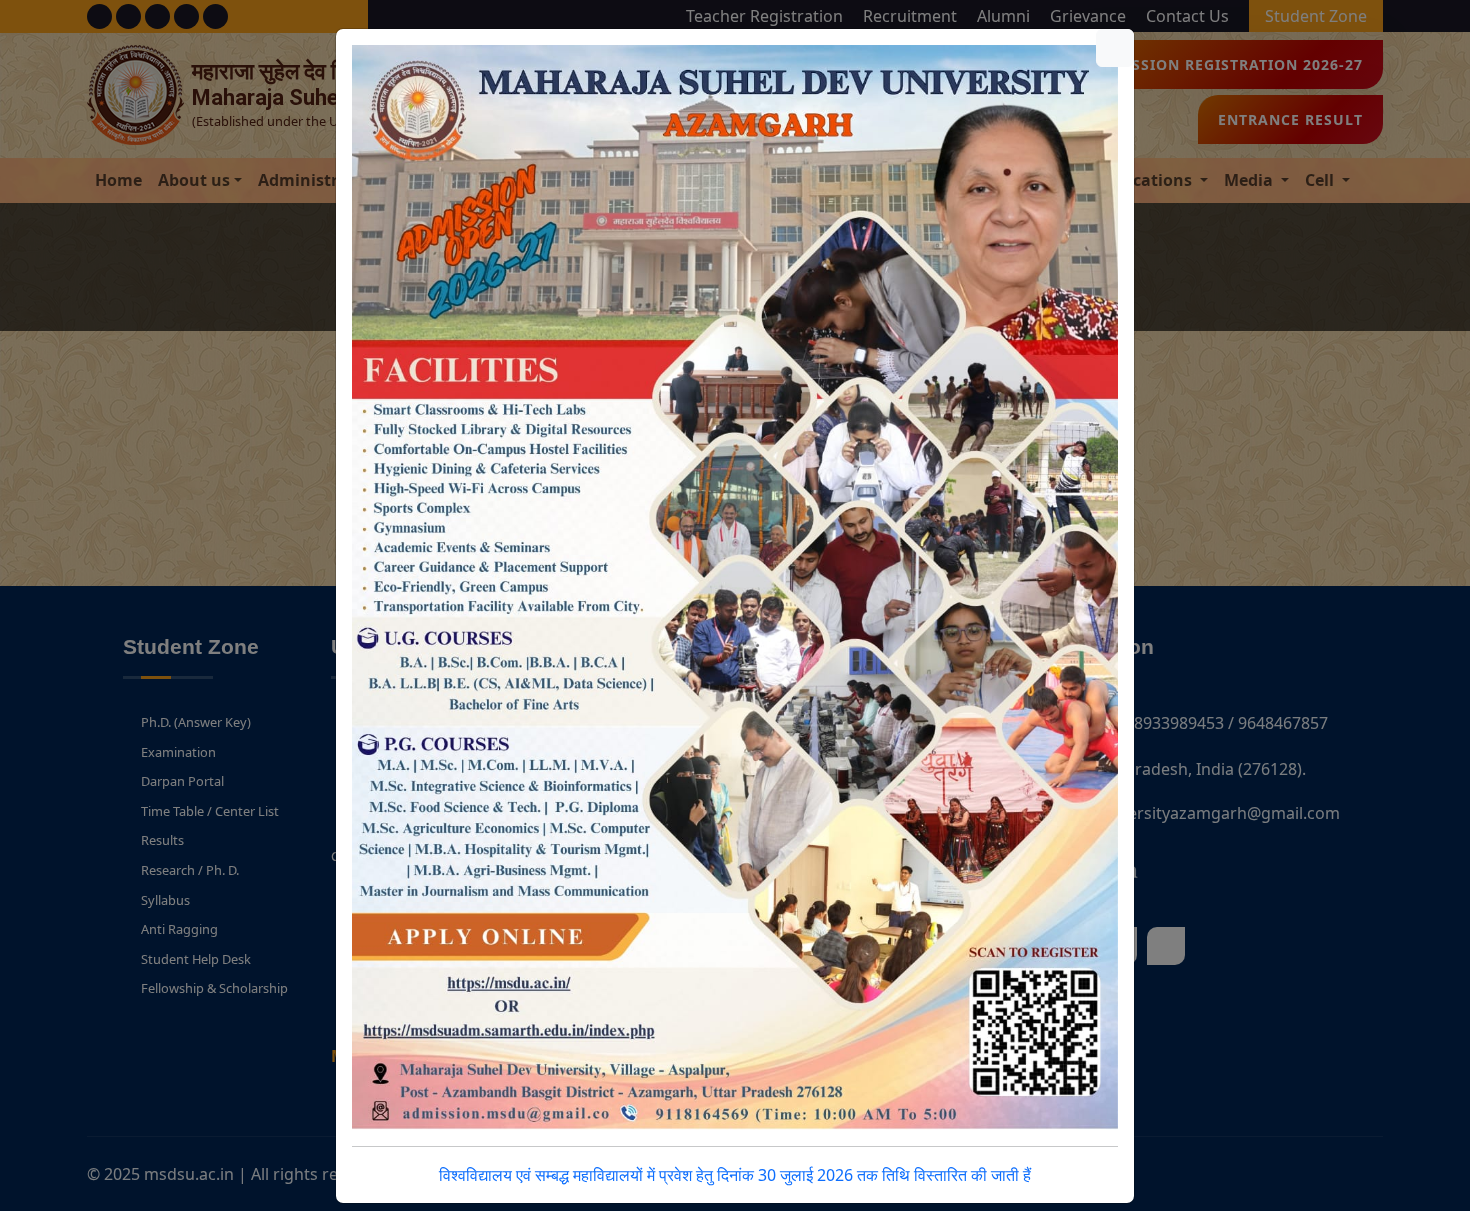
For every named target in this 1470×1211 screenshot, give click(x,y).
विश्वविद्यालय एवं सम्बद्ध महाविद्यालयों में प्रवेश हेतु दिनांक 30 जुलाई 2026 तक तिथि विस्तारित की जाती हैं (735, 1175)
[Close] (1115, 48)
